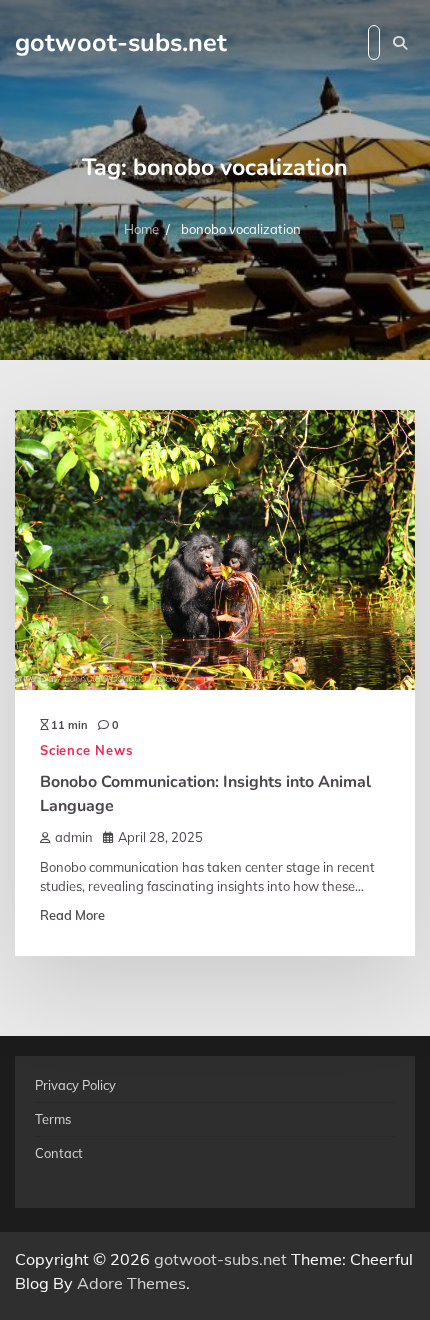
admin (74, 837)
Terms (53, 1119)
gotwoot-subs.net (121, 42)
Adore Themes (131, 1283)
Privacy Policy (75, 1085)
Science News (86, 750)
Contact (59, 1153)
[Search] (400, 43)
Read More (72, 915)
